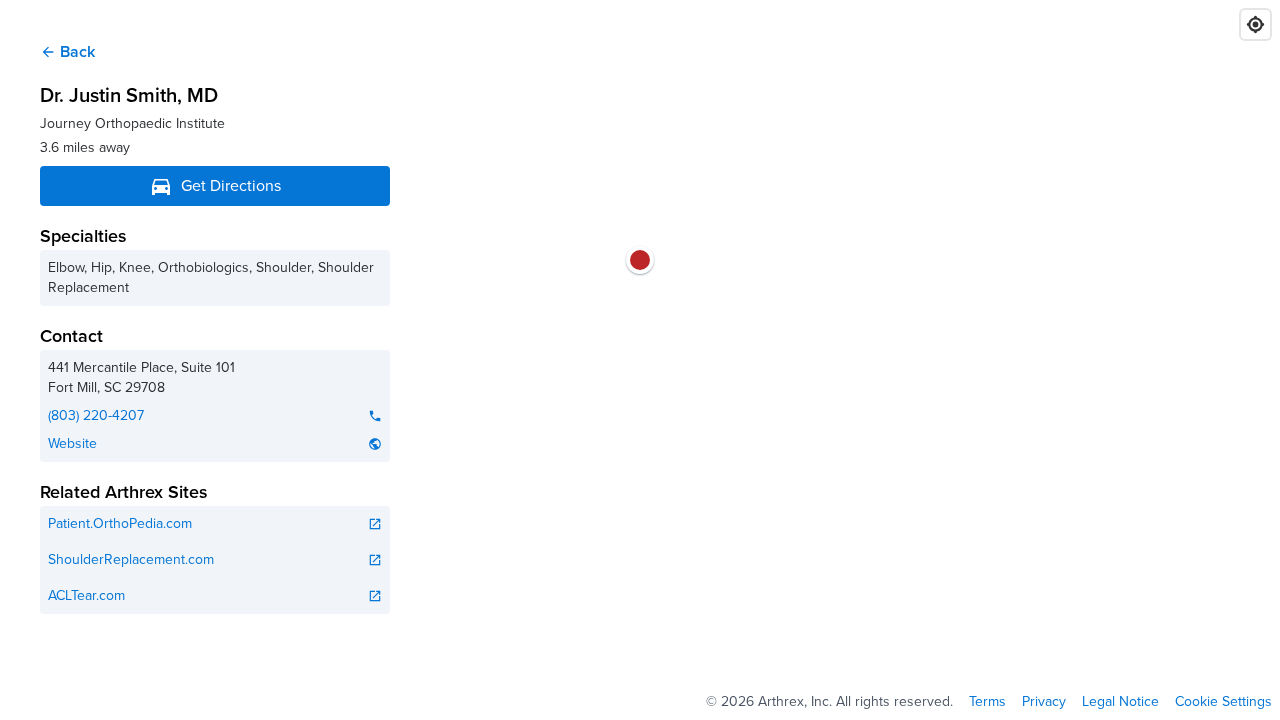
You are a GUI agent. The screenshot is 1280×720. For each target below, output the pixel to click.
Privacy (1044, 702)
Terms (987, 702)
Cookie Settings (1223, 702)
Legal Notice (1120, 702)
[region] (640, 360)
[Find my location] (1255, 24)
